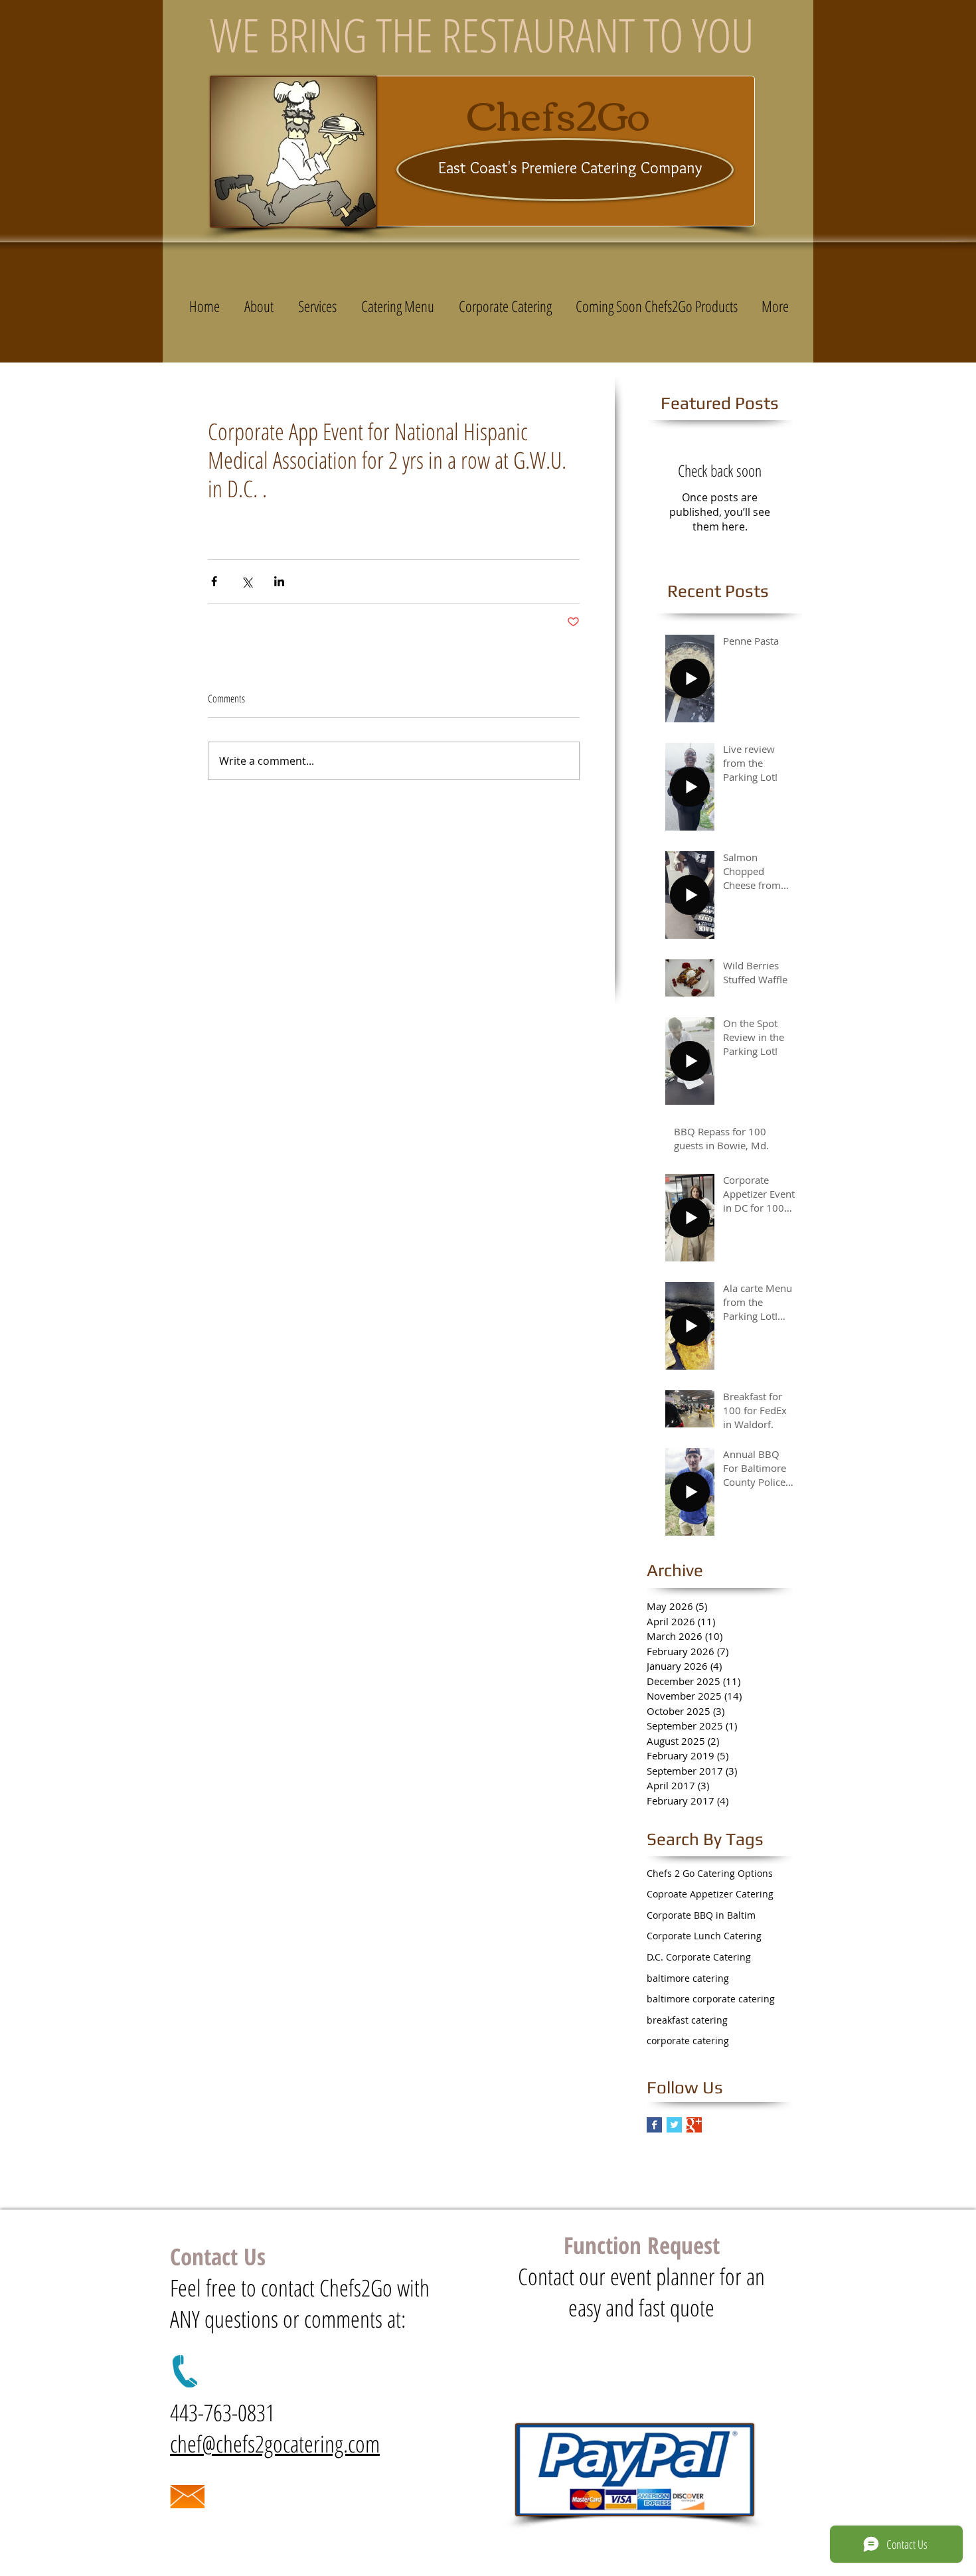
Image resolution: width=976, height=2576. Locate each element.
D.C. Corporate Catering (699, 1957)
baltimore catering (688, 1978)
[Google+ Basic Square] (694, 2125)
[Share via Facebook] (214, 581)
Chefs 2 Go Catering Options (710, 1873)
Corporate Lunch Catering (704, 1936)
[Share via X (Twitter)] (247, 581)
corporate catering (688, 2041)
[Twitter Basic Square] (674, 2125)
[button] (397, 306)
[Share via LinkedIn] (279, 581)
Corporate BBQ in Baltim (701, 1915)
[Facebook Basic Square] (654, 2125)
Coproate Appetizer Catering (710, 1894)
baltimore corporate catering (711, 1999)
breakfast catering (687, 2020)
